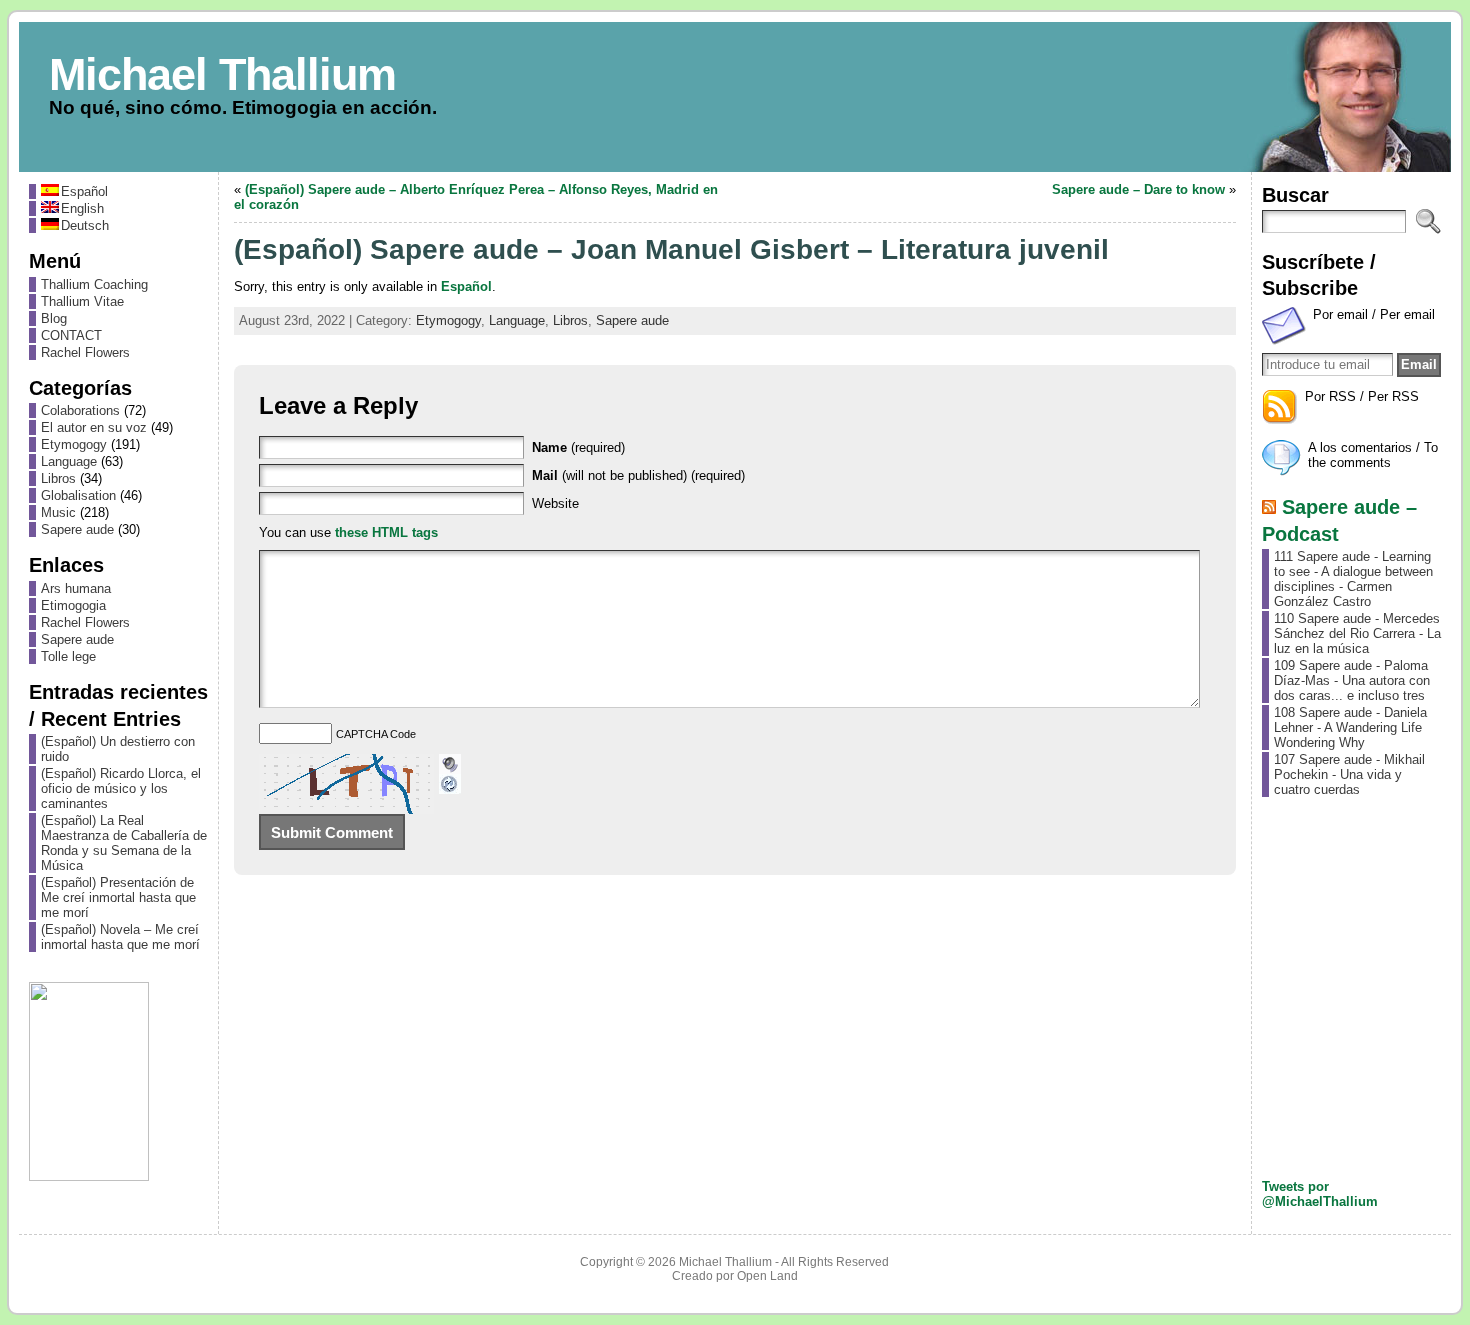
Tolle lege (68, 656)
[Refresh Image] (450, 786)
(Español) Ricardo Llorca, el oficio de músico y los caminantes (121, 788)
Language (69, 461)
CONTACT (71, 335)
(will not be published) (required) (638, 475)
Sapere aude (77, 529)
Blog (54, 318)
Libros (58, 478)
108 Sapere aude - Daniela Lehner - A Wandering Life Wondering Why (1350, 727)
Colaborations (80, 410)
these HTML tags (386, 532)
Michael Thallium (222, 74)
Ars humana (76, 588)
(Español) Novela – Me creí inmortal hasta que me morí (120, 937)
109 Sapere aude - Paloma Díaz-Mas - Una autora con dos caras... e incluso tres (1352, 680)
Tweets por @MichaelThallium (1320, 1194)
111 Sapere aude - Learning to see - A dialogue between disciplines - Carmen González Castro (1353, 579)
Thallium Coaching (94, 284)
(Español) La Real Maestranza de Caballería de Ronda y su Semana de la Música (124, 843)
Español (466, 286)
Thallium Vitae (82, 301)
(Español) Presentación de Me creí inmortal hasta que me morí (118, 897)
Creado (692, 1276)
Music (58, 512)
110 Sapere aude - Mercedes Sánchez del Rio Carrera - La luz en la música (1357, 633)
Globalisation (78, 495)
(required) (578, 447)
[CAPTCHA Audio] (450, 761)
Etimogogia (73, 605)
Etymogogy (74, 444)
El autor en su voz (94, 427)
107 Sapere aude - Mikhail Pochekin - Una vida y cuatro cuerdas (1349, 774)
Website (555, 503)
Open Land (767, 1276)
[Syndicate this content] (1269, 506)
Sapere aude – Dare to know (1138, 189)
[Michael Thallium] (734, 97)
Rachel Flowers (85, 352)
